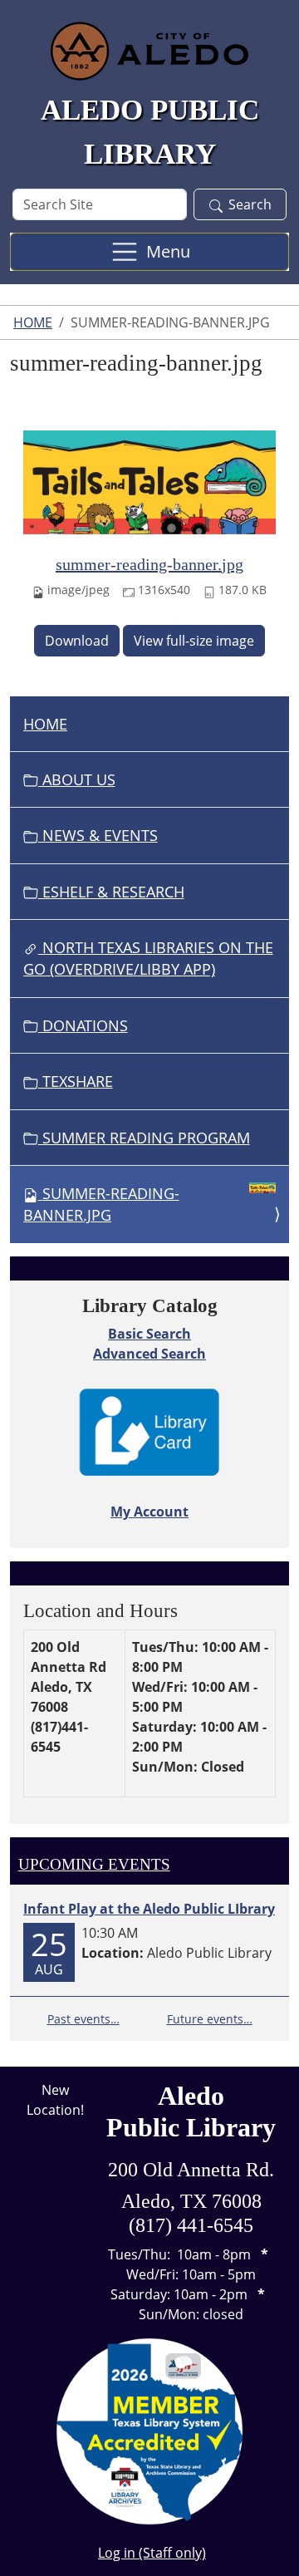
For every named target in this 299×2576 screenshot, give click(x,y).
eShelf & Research (111, 892)
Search (250, 204)
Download (77, 641)
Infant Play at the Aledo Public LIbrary (149, 1909)
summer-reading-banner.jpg (149, 564)
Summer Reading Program (144, 1138)
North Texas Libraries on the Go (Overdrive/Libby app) (148, 958)
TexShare (76, 1081)
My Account (149, 1512)
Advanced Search (149, 1354)
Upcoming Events (94, 1864)
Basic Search (149, 1334)
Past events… (83, 2019)
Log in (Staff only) (152, 2553)
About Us (77, 779)
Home (33, 322)
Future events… (210, 2019)
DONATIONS (83, 1025)
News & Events (98, 835)
